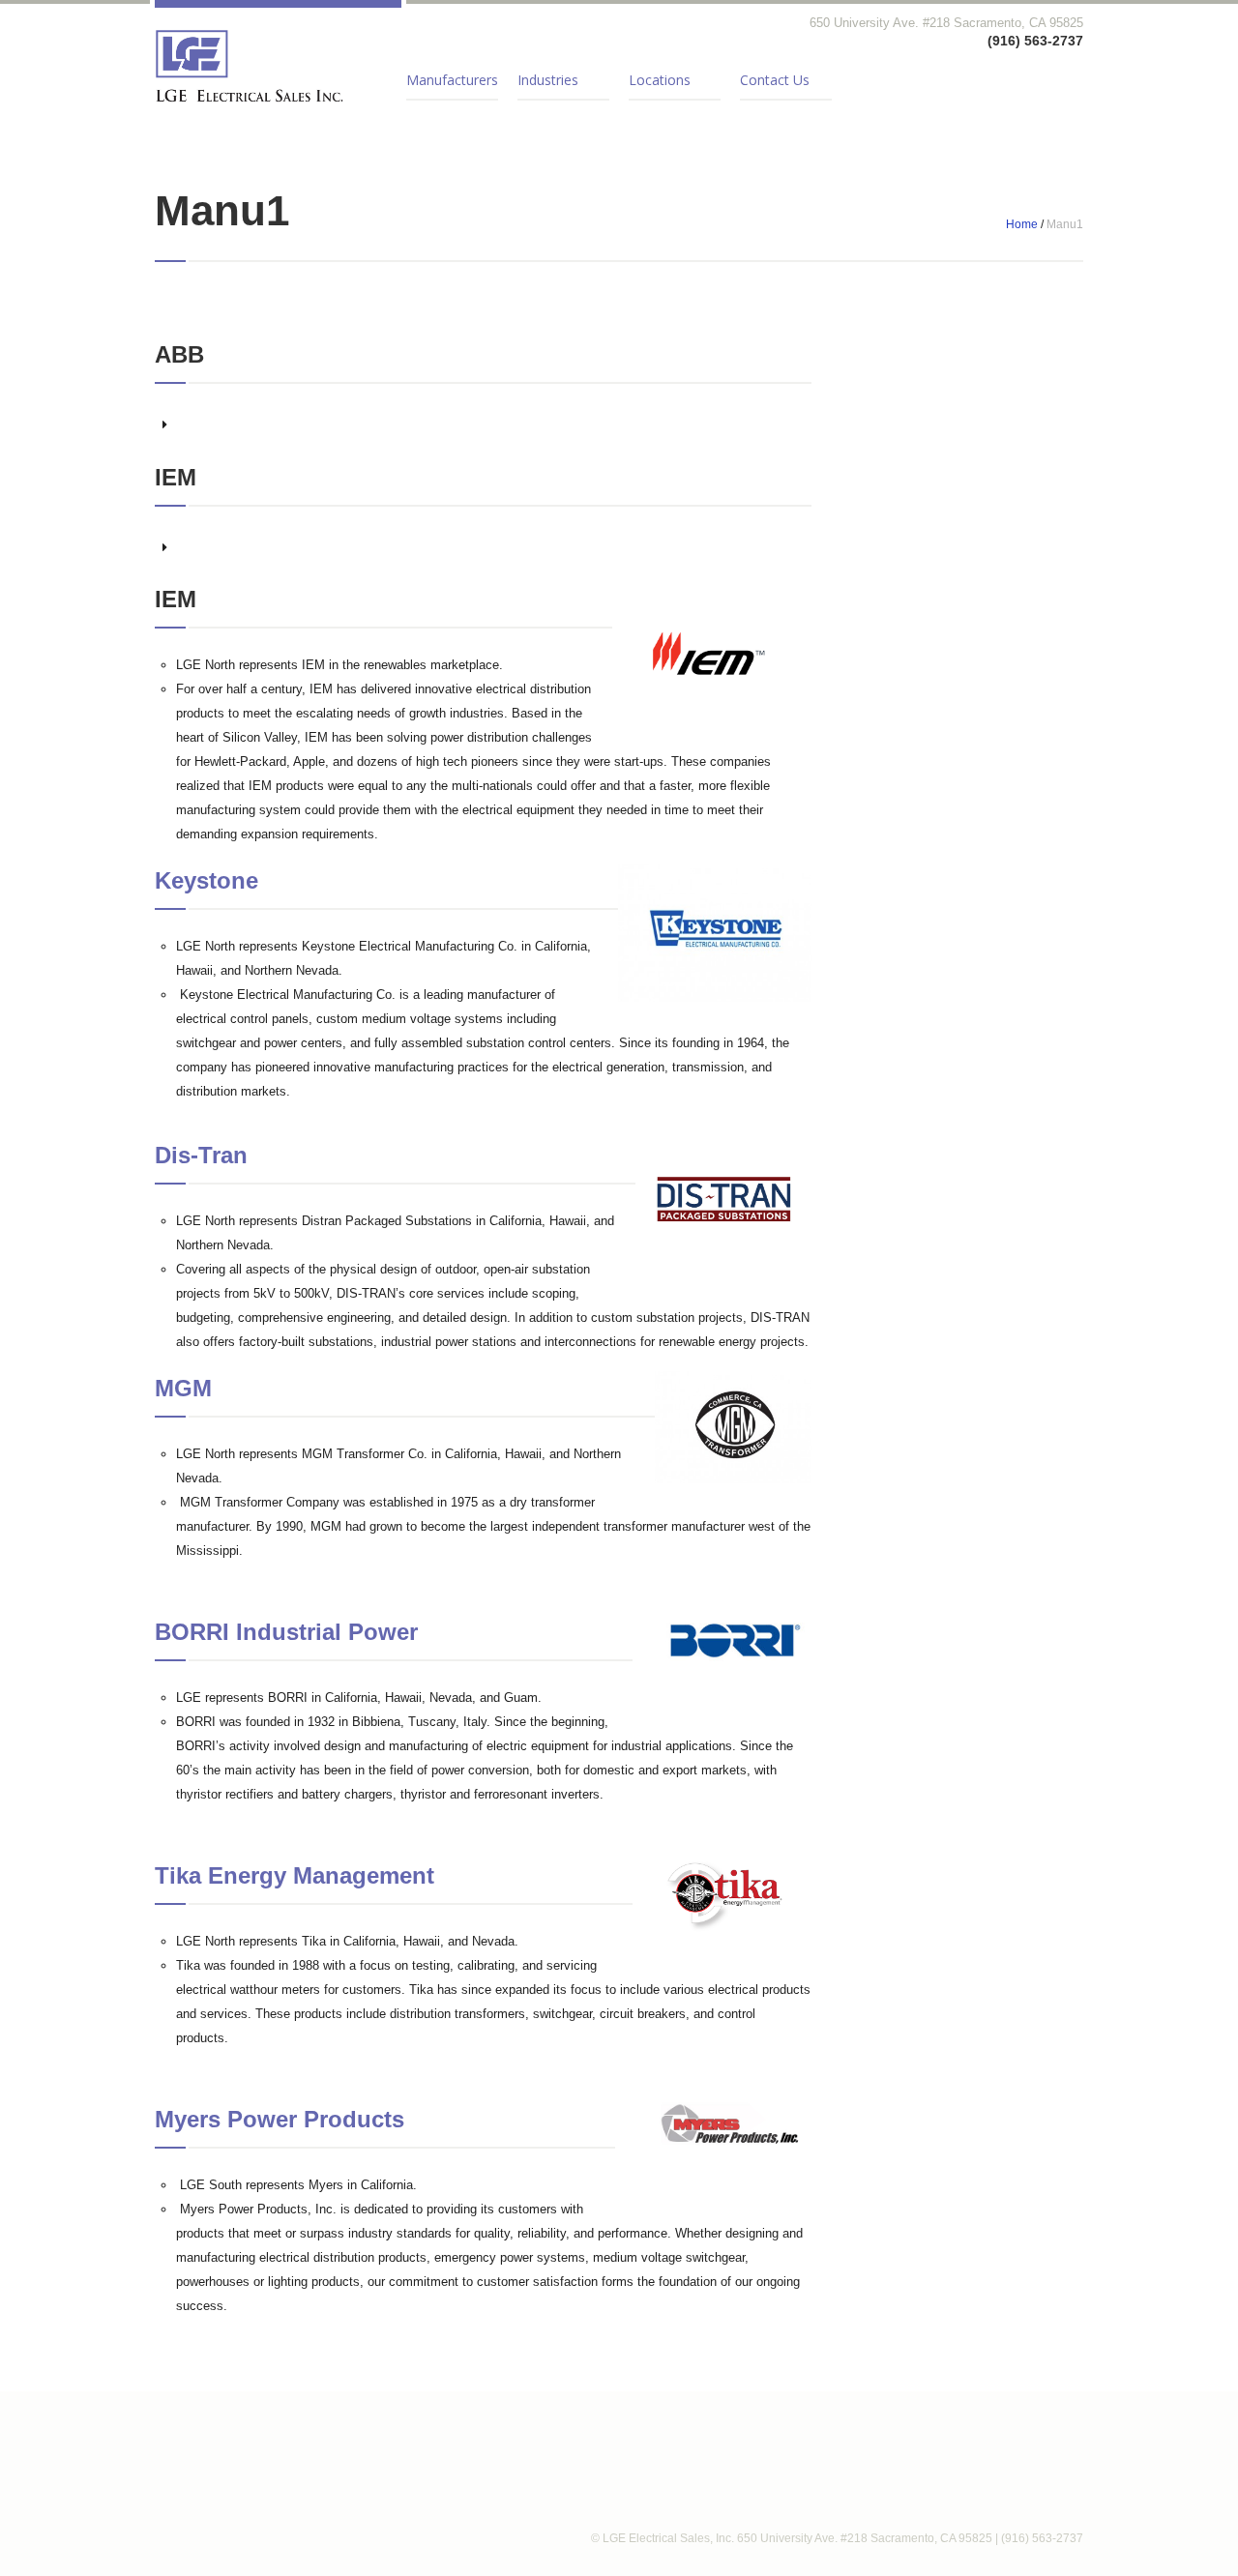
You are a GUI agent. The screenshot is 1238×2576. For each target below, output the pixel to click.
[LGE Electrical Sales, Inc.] (250, 66)
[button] (483, 424)
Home (1022, 224)
